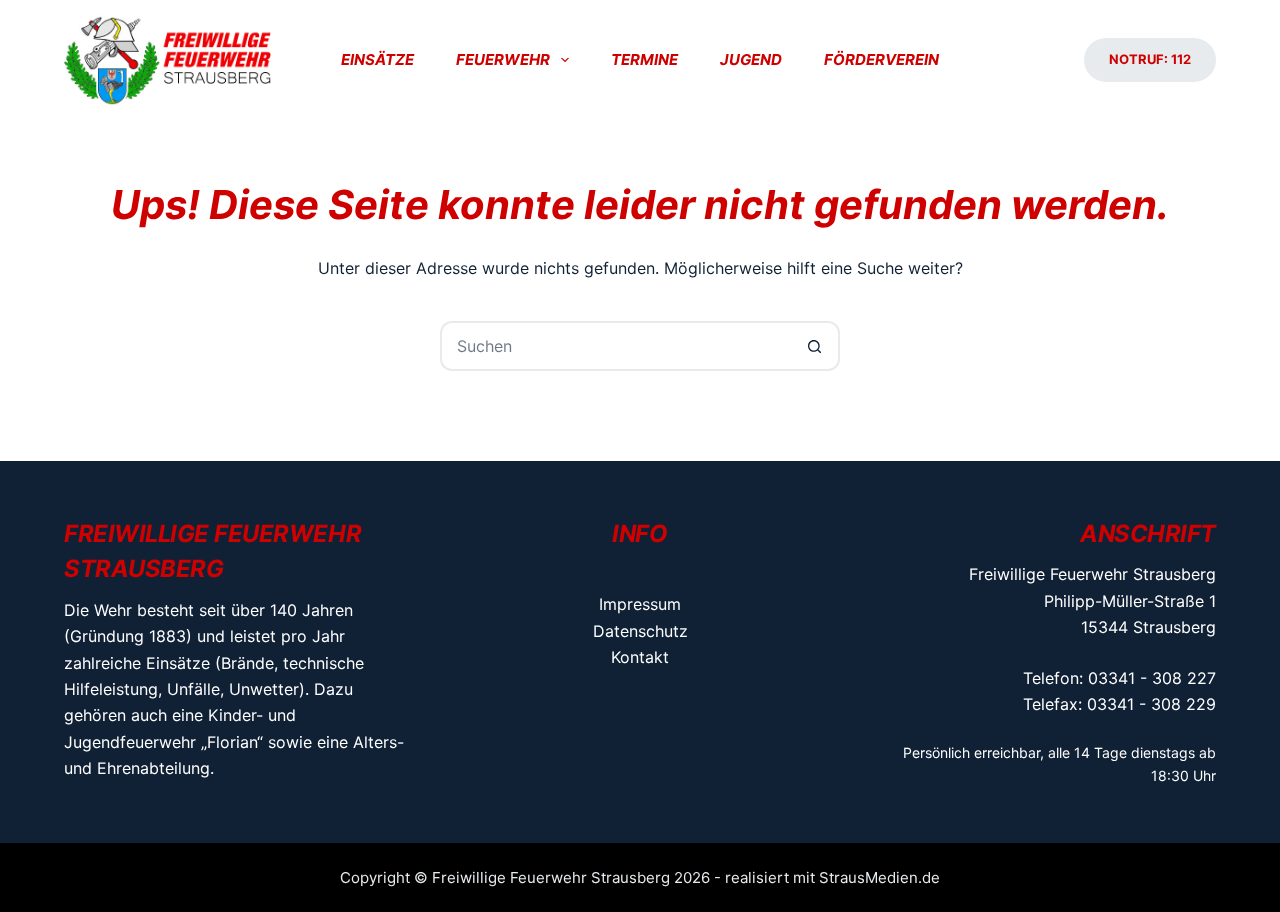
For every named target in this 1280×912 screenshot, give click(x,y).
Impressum (640, 604)
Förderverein (881, 59)
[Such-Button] (815, 346)
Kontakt (640, 657)
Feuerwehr (503, 59)
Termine (644, 59)
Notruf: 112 (1150, 59)
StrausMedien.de (879, 877)
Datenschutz (640, 631)
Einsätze (377, 59)
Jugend (751, 59)
